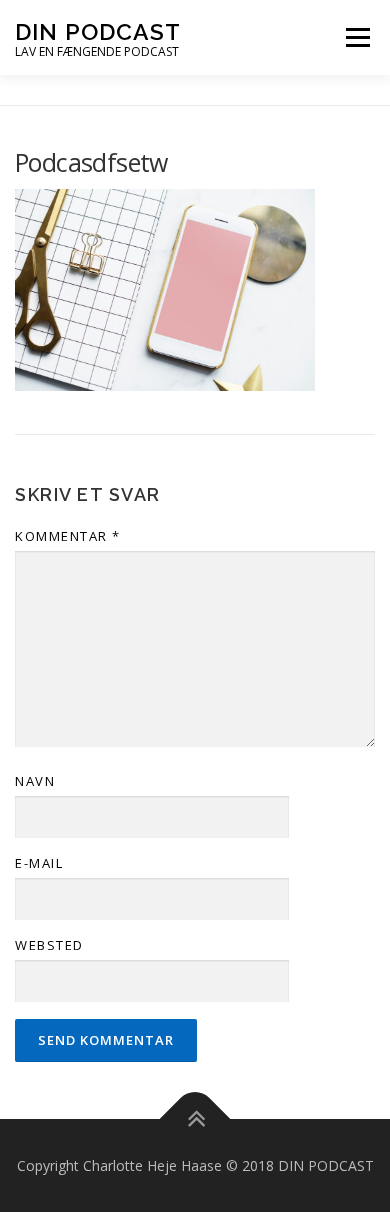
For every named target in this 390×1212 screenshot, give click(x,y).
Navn (35, 781)
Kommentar (68, 536)
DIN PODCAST (98, 31)
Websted (49, 945)
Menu (357, 37)
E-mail (39, 863)
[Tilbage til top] (195, 1118)
